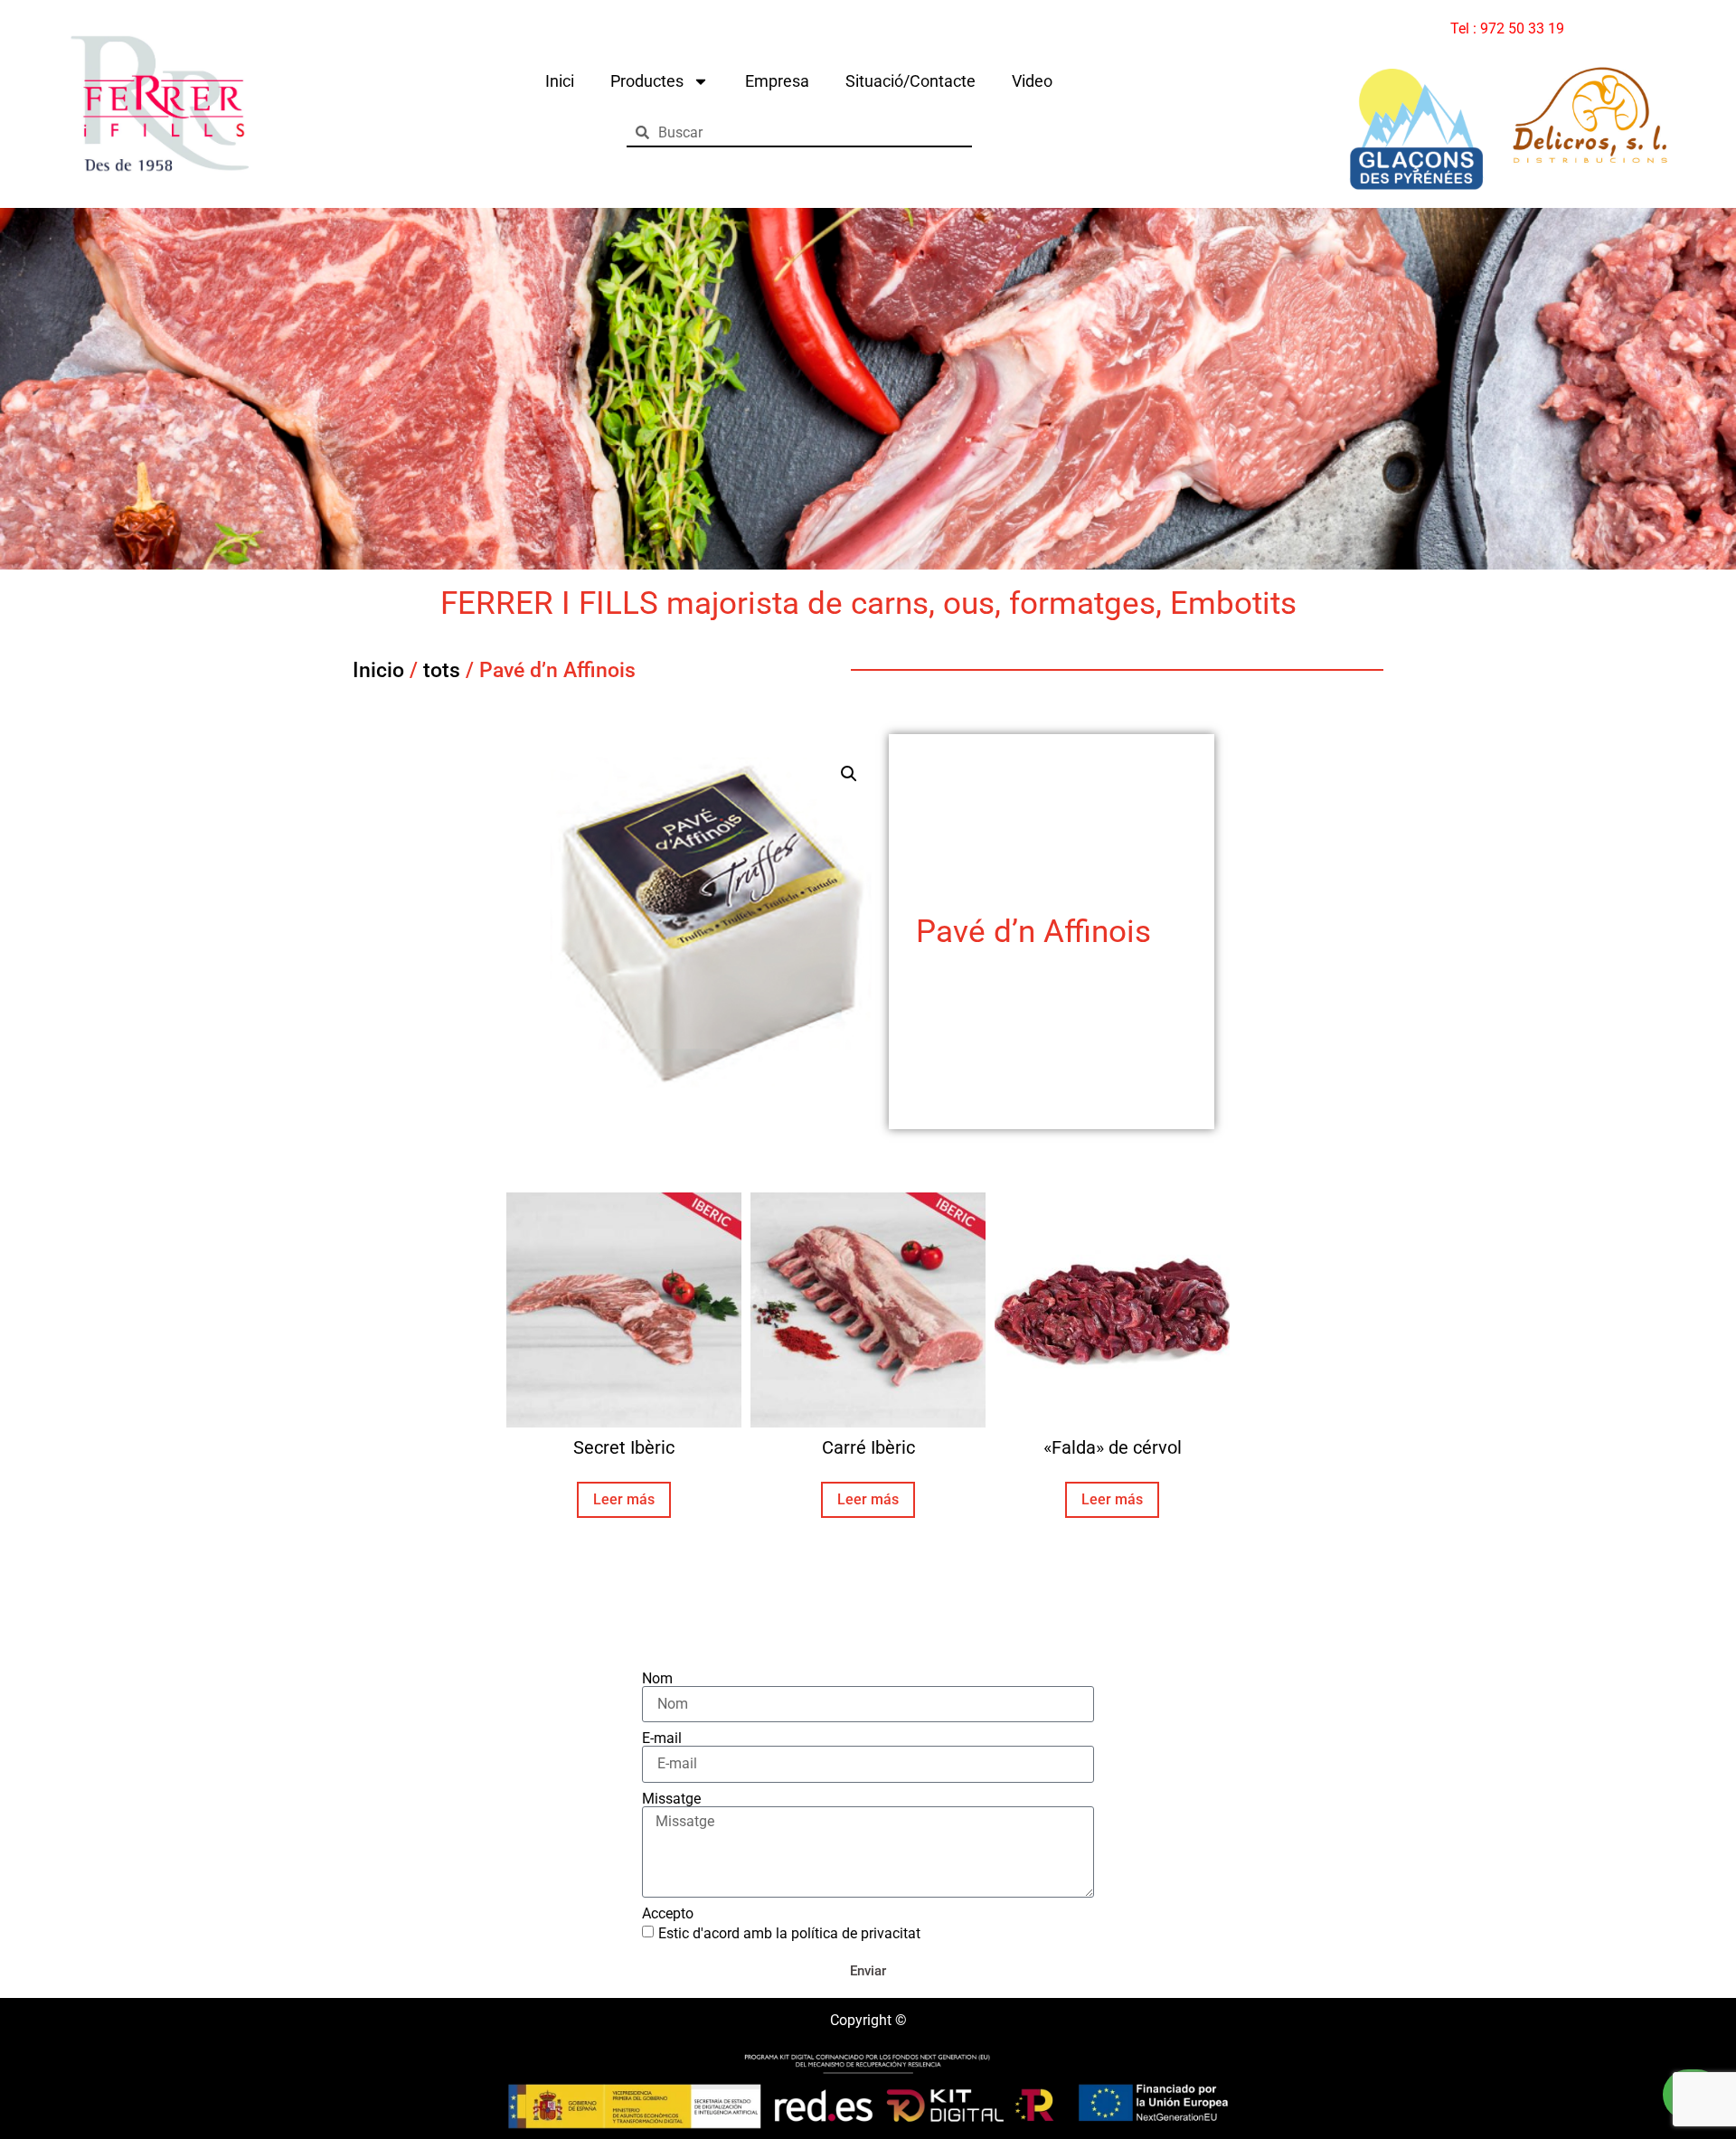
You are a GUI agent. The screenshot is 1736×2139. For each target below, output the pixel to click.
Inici (560, 81)
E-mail (662, 1739)
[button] (849, 774)
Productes (647, 81)
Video (1032, 81)
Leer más (624, 1499)
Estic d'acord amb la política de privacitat (789, 1933)
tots (442, 670)
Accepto (668, 1914)
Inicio (378, 670)
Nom (657, 1679)
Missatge (671, 1799)
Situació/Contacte (910, 81)
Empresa (777, 81)
